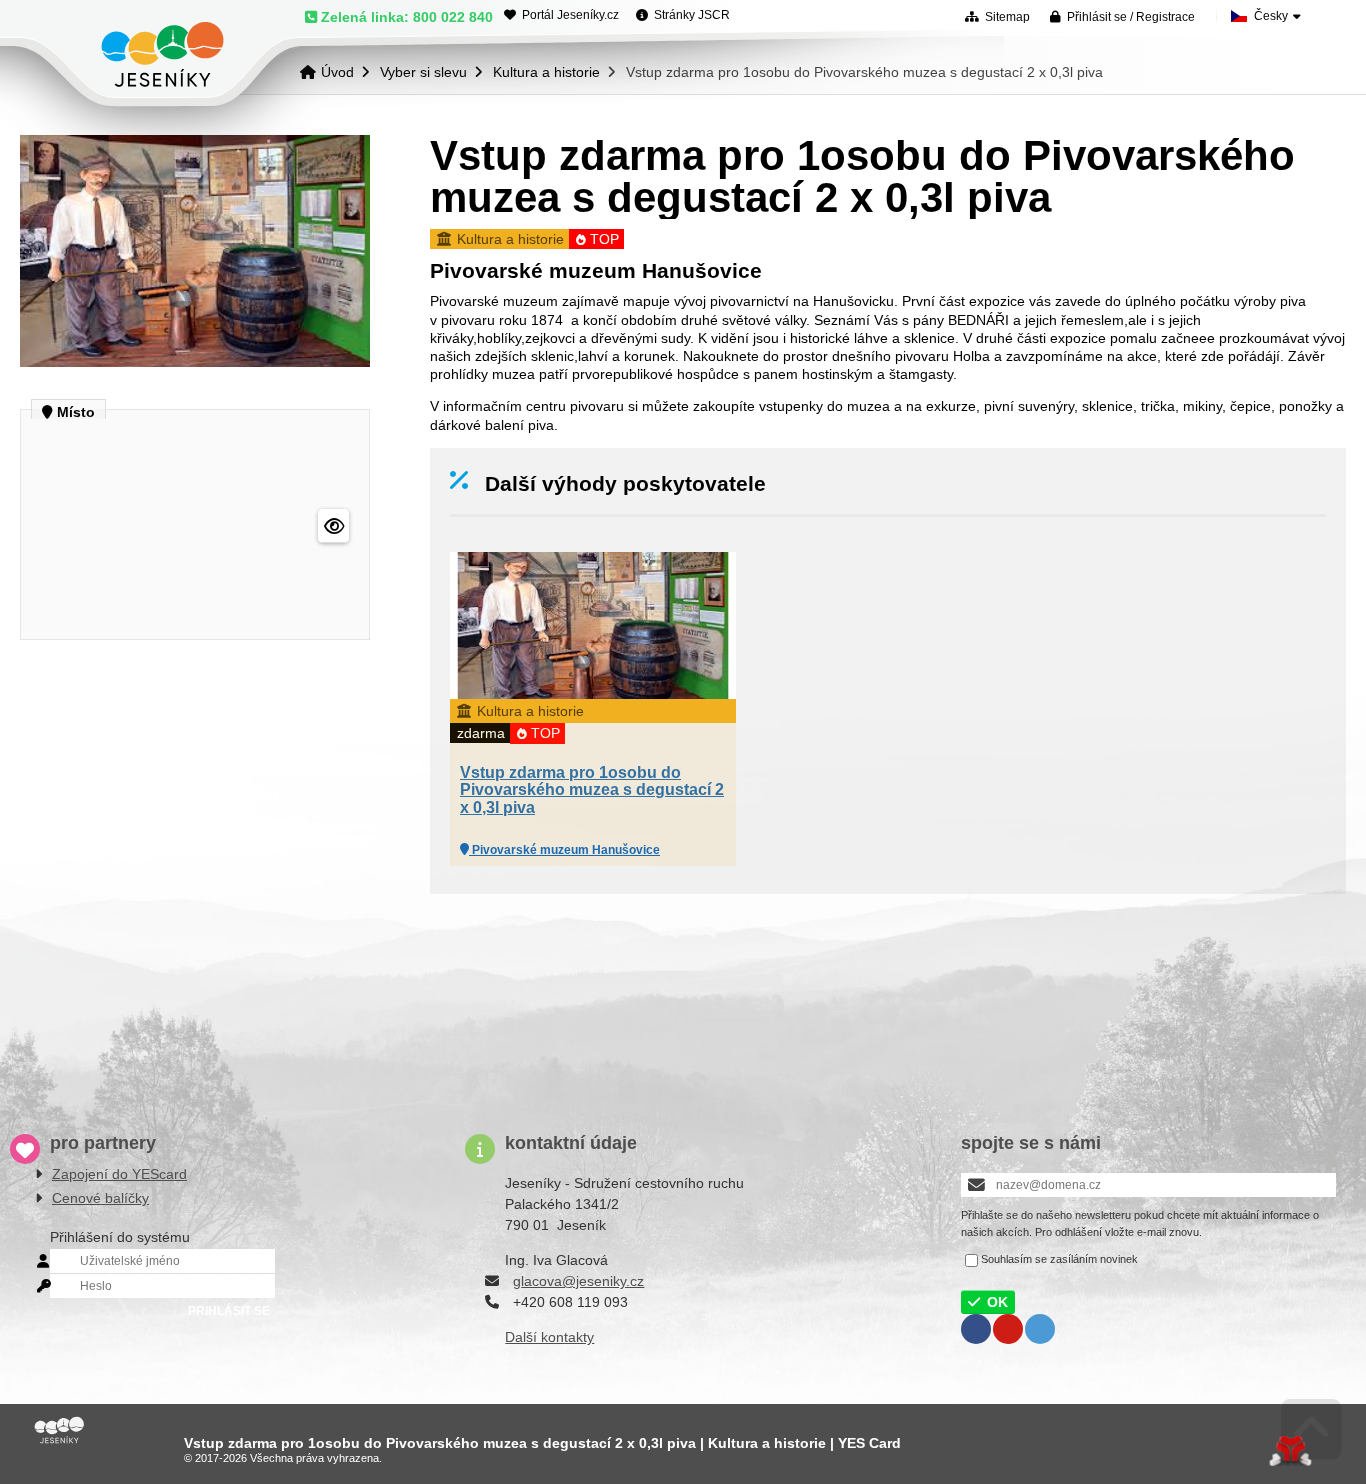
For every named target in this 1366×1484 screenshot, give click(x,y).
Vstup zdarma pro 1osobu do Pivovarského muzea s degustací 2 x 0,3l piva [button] (592, 790)
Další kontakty (549, 1337)
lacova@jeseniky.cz (582, 1281)
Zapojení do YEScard (119, 1174)
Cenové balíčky (100, 1198)
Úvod (162, 54)
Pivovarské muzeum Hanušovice (564, 850)
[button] (1122, 16)
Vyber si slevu (423, 72)
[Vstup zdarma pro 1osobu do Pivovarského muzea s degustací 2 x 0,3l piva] (195, 362)
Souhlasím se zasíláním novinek (1059, 1259)
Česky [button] (1271, 16)
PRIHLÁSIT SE (229, 1311)
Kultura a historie (546, 72)
